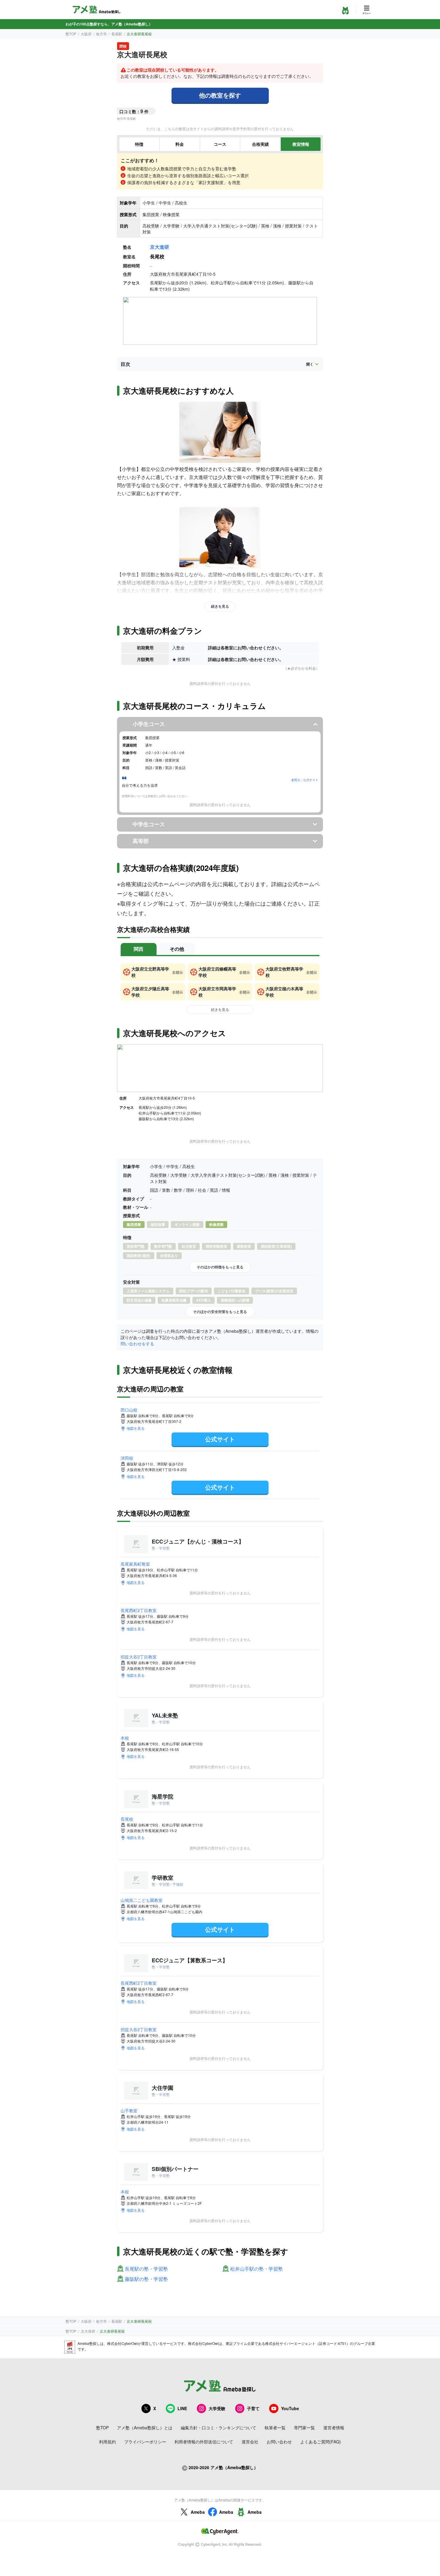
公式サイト (220, 1439)
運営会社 (250, 2442)
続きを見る (220, 606)
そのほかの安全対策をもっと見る (220, 1311)
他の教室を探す (220, 95)
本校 (125, 1738)
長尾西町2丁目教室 (139, 1610)
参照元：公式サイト (305, 780)
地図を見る (136, 1428)
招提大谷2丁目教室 (139, 1657)
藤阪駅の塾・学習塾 (146, 2279)
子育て (253, 2408)
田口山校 (129, 1410)
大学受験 (217, 2408)
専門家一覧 (304, 2428)
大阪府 (86, 34)
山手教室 (129, 2110)
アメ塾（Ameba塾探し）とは (145, 2428)
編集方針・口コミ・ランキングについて (219, 2428)
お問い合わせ (279, 2442)
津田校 (127, 1458)
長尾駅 (117, 34)
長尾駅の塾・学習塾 (146, 2269)
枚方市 (101, 34)
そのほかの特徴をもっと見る (220, 1267)
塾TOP (71, 34)
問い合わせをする (137, 1344)
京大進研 (160, 247)
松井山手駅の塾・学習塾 (257, 2269)
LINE (182, 2408)
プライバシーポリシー (145, 2442)
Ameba (198, 2512)
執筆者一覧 (275, 2428)
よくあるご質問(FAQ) (321, 2442)
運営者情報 (334, 2428)
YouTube (290, 2408)
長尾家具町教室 (135, 1564)
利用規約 (107, 2442)
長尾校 (127, 1819)
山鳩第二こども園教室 (142, 1900)
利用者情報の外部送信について (204, 2442)
